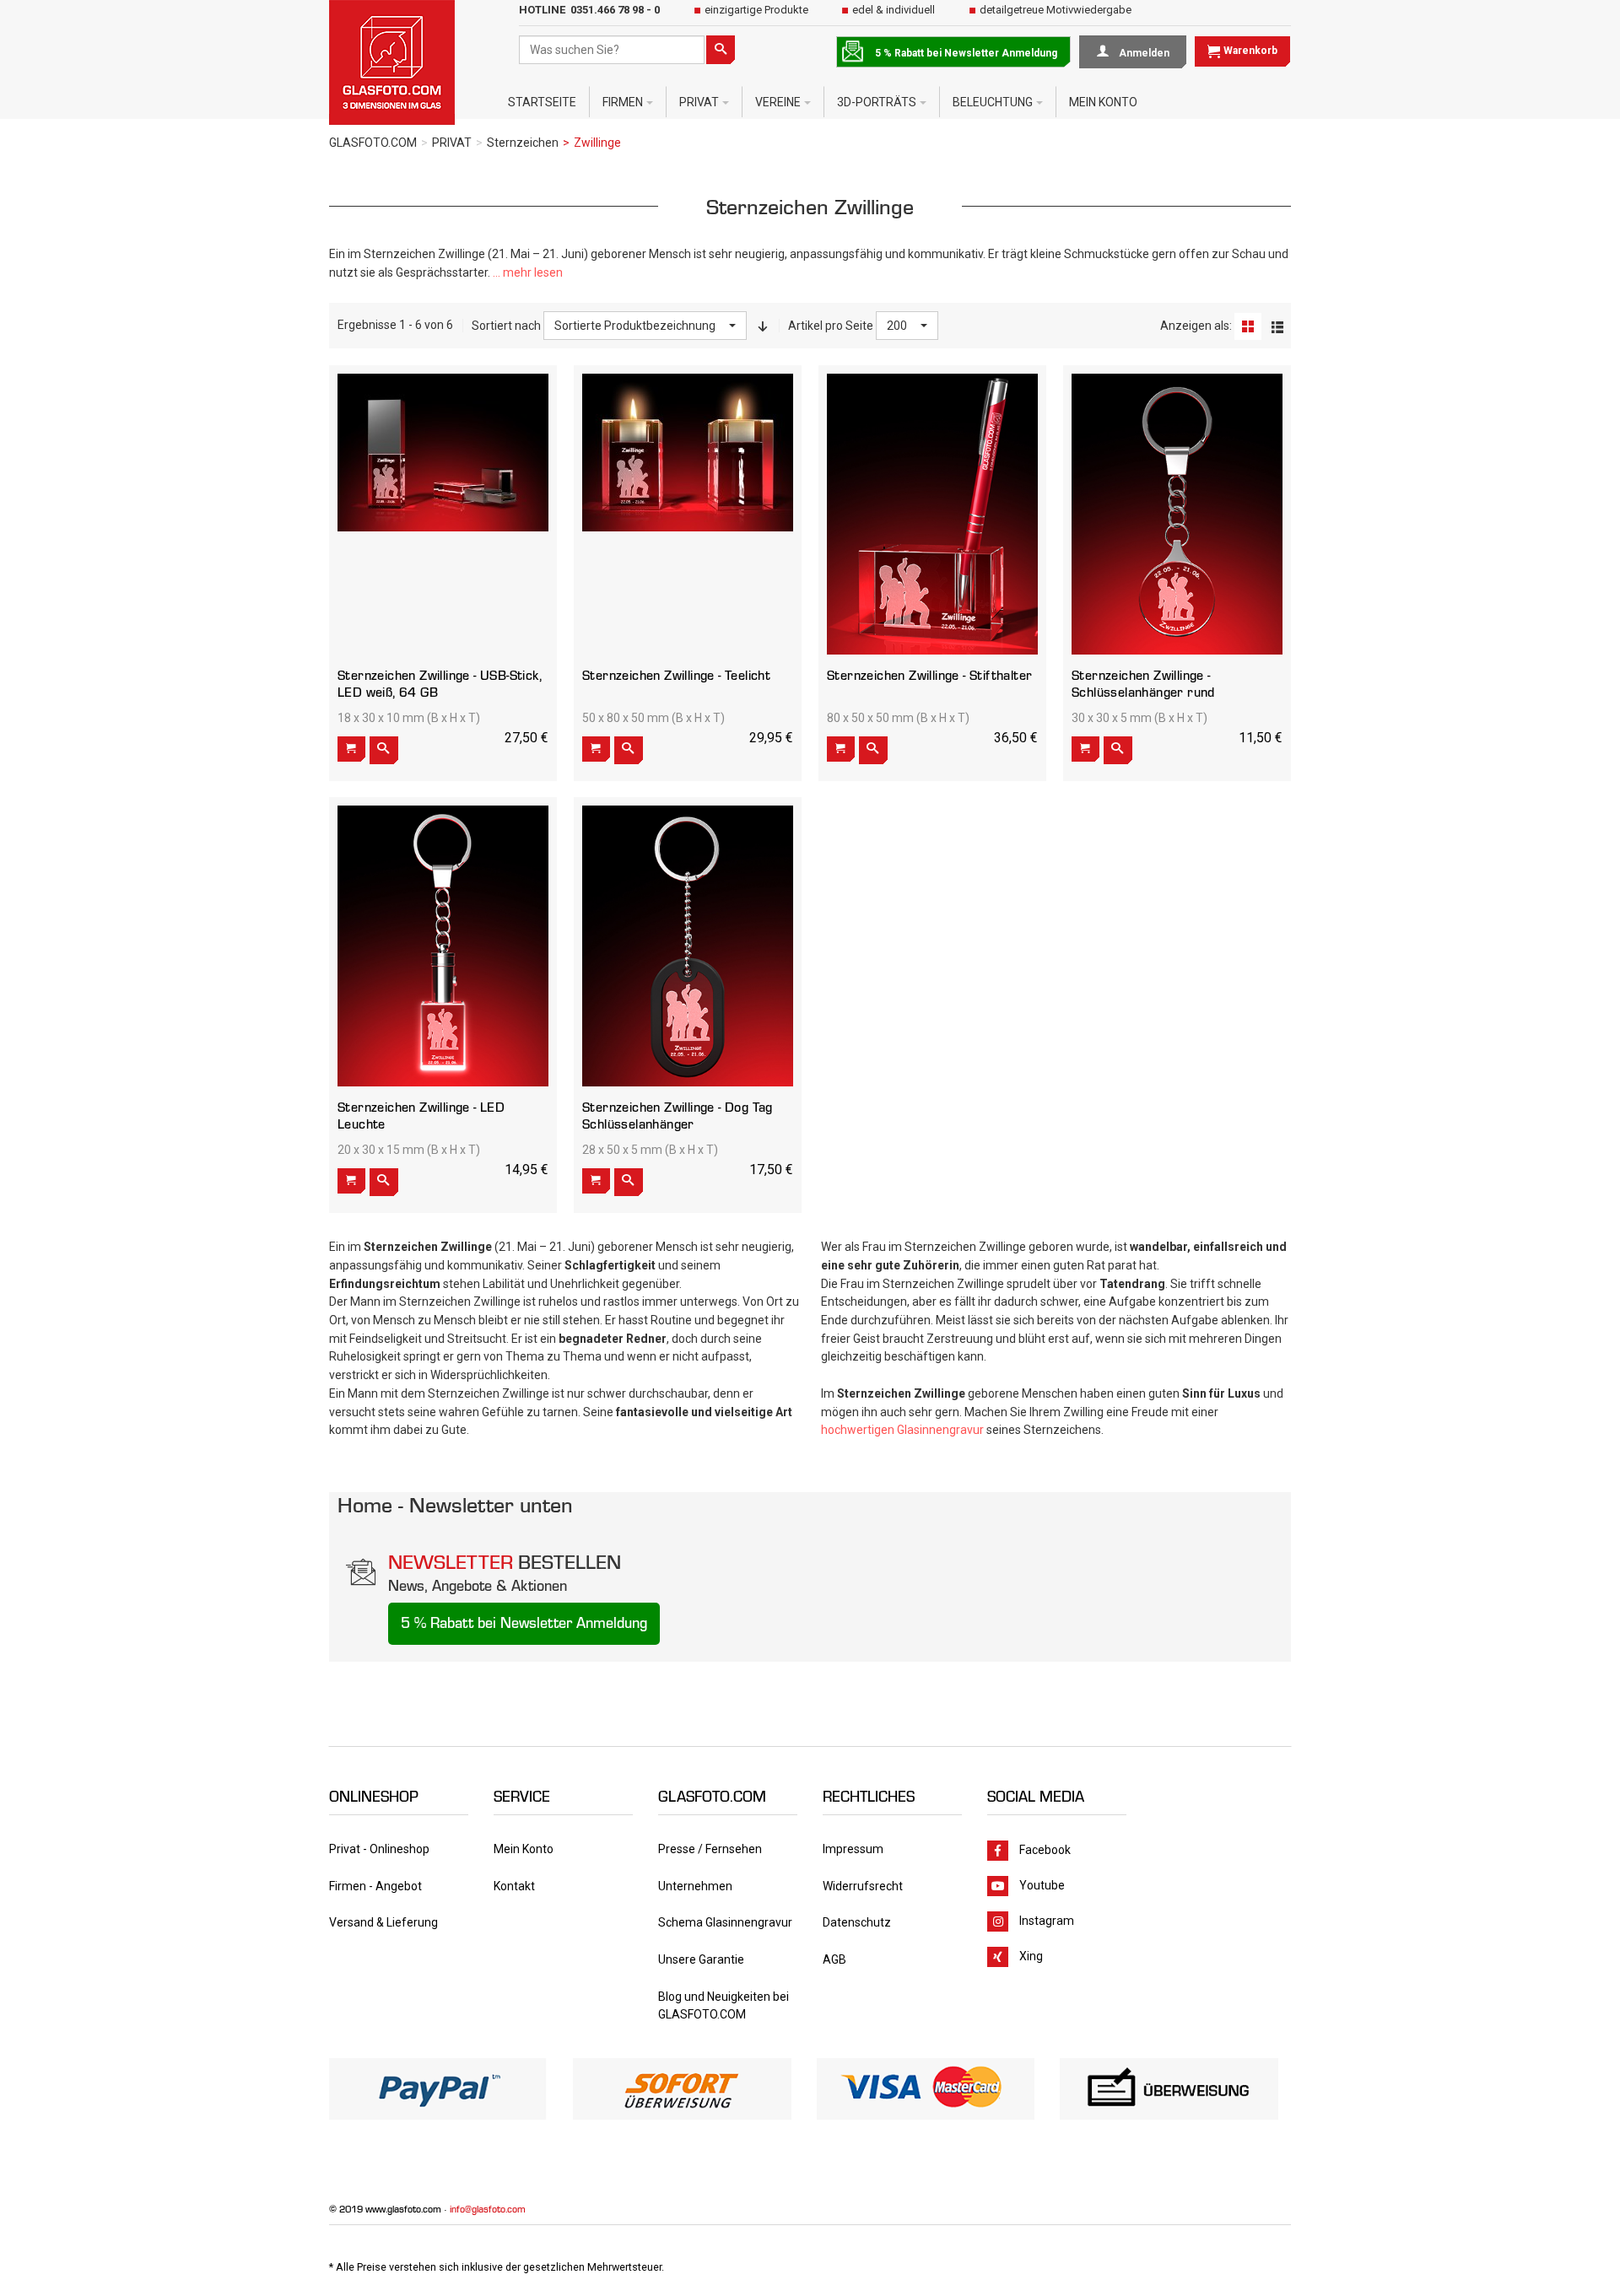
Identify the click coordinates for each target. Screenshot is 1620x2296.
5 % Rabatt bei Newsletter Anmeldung (966, 53)
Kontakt (514, 1886)
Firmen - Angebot (375, 1886)
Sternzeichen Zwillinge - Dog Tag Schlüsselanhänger (678, 1116)
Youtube (1042, 1885)
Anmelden (1143, 53)
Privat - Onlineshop (379, 1849)
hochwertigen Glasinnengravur (902, 1430)
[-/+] (763, 326)
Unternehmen (695, 1886)
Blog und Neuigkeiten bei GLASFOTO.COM (724, 2006)
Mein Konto (524, 1849)
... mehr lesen (528, 272)
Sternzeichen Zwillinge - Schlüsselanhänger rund (1143, 684)
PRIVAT (452, 143)
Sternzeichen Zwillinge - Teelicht (676, 675)
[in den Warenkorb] (351, 749)
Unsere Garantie (701, 1959)
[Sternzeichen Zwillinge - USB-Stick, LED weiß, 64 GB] (443, 453)
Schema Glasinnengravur (725, 1922)
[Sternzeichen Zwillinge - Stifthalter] (932, 514)
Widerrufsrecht (863, 1886)
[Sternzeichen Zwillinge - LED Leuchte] (443, 946)
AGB (834, 1959)
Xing (1031, 1956)
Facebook (1044, 1850)
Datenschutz (857, 1922)
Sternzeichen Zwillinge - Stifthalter (929, 675)
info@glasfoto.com (488, 2209)
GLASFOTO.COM (373, 143)
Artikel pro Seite (831, 326)
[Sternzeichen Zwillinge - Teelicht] (688, 453)
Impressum (853, 1849)
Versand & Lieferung (383, 1922)
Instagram (1047, 1921)
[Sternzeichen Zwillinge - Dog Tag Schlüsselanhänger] (688, 946)
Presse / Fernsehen (710, 1849)
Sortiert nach (506, 326)
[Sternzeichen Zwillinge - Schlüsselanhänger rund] (1177, 514)
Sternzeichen (523, 143)
